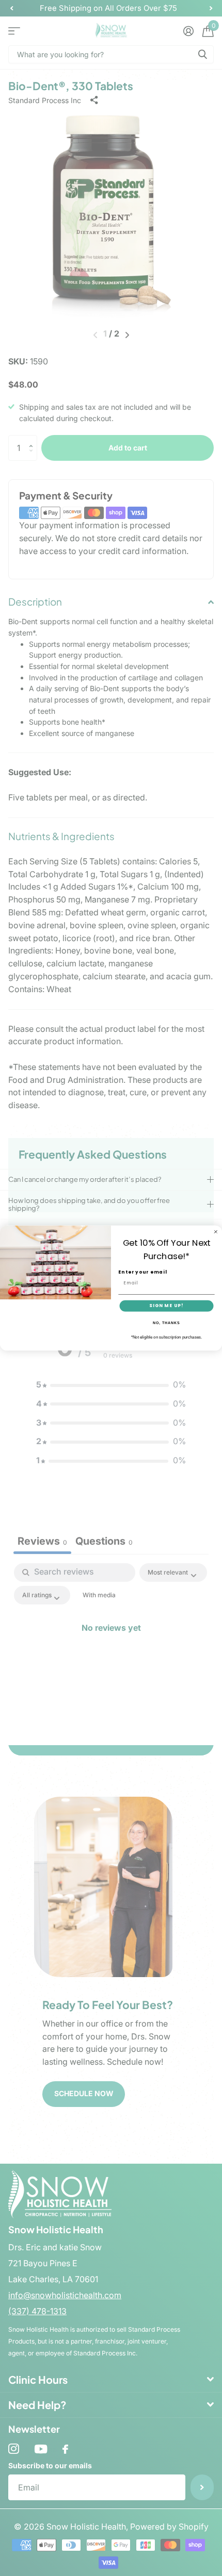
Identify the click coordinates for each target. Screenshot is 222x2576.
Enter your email (142, 1272)
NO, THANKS (166, 1323)
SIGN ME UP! (166, 1306)
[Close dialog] (216, 1232)
